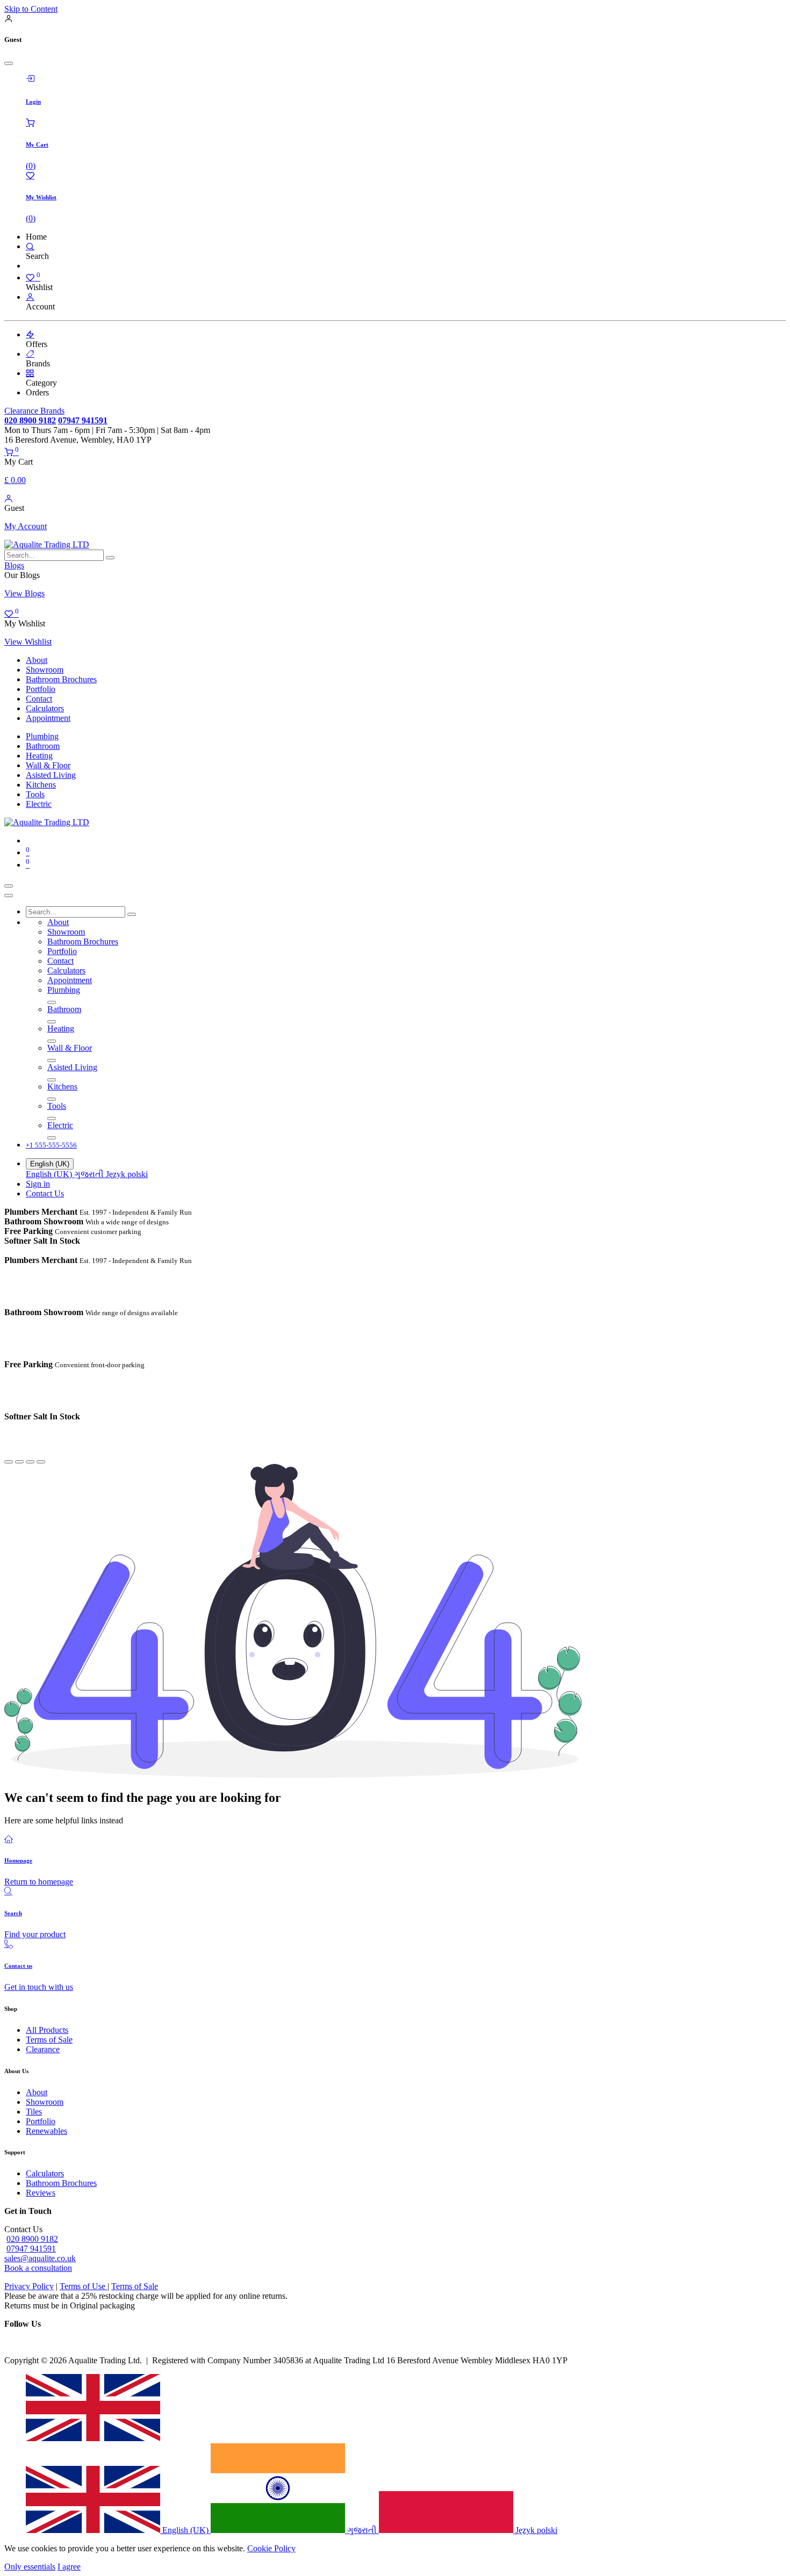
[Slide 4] (41, 1462)
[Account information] (9, 498)
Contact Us (45, 1193)
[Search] (30, 246)
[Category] (30, 373)
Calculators (45, 2173)
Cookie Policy (271, 2548)
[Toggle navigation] (9, 886)
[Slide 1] (9, 1462)
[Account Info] (30, 297)
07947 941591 (31, 2249)
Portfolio (41, 2121)
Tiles (34, 2112)
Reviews (41, 2193)
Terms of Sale (49, 2040)
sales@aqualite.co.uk (40, 2258)
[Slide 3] (30, 1462)
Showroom (45, 2102)
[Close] (9, 63)
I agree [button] (69, 2567)
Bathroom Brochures (61, 2183)
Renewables (46, 2131)
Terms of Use (84, 2286)
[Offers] (30, 334)
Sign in (38, 1184)
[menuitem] (37, 660)
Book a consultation (38, 2268)
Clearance (43, 2049)
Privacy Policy (29, 2286)
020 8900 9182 (32, 2239)
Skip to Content (31, 9)
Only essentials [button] (30, 2567)
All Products (47, 2030)
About (37, 2092)
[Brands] (30, 354)
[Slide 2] (19, 1462)
